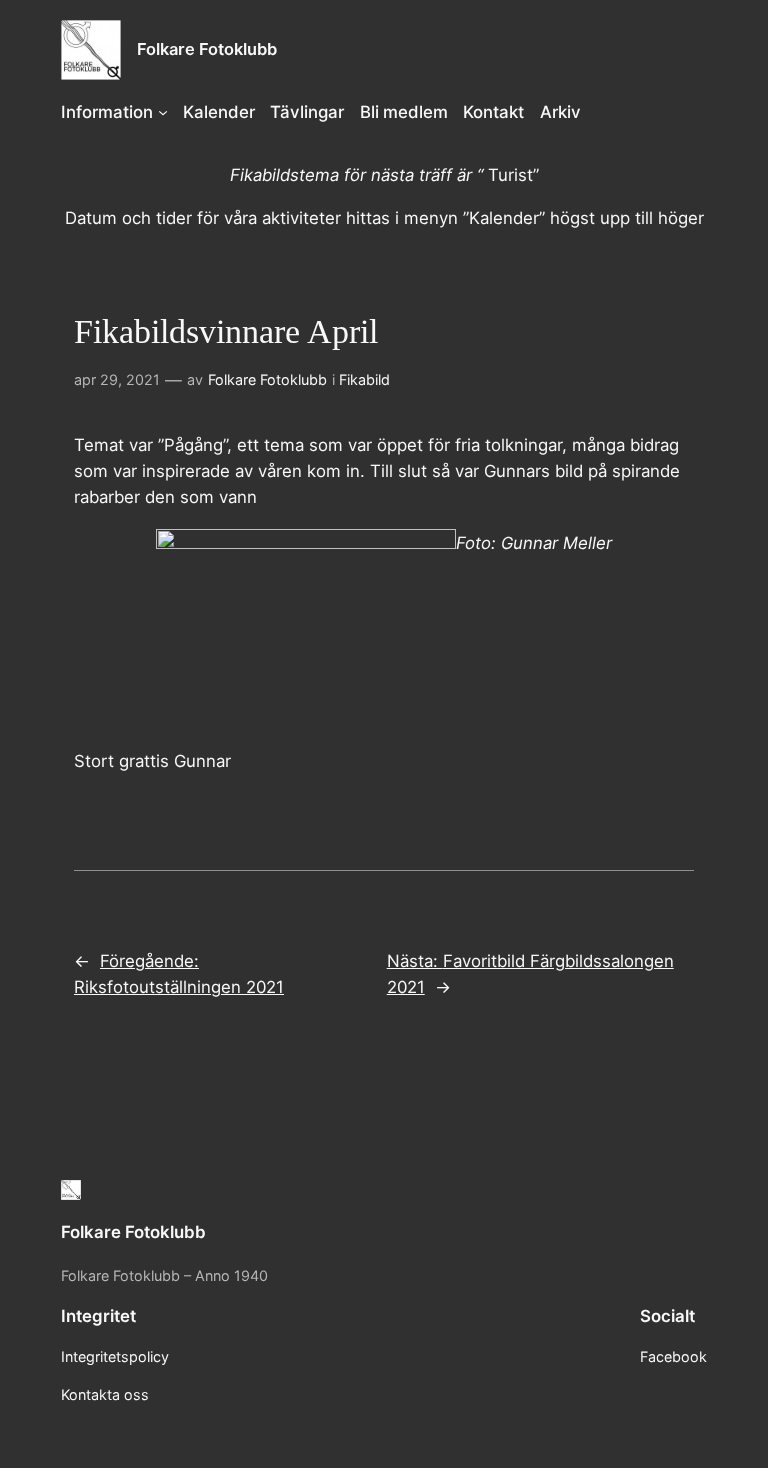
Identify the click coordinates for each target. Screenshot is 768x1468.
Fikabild (364, 379)
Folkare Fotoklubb (207, 49)
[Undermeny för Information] (163, 112)
